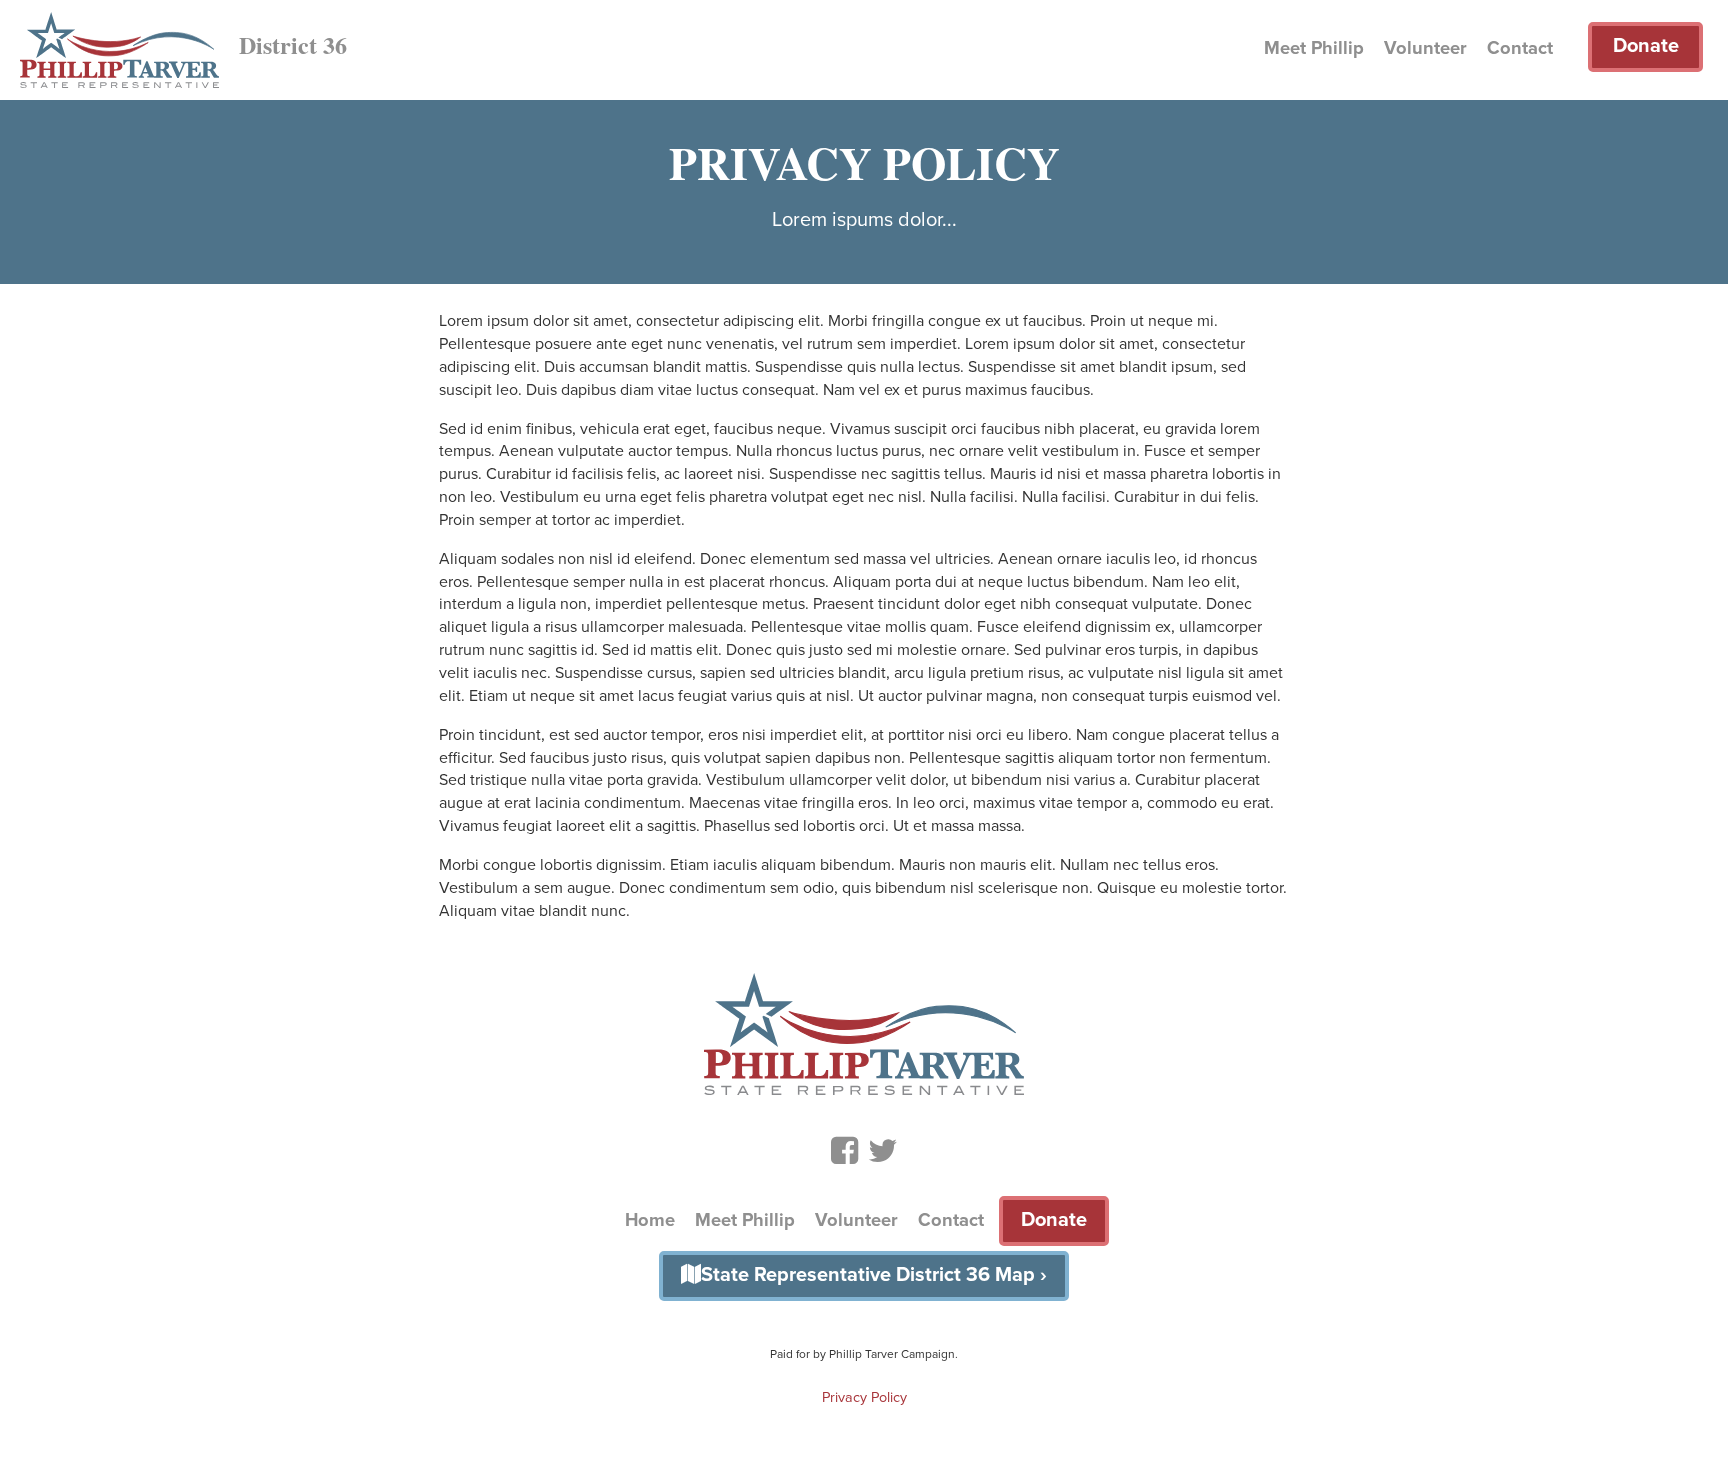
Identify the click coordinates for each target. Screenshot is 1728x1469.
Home (650, 1220)
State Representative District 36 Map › (874, 1275)
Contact (1520, 48)
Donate (1646, 46)
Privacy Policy (864, 1397)
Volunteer (1425, 48)
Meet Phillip (1314, 48)
